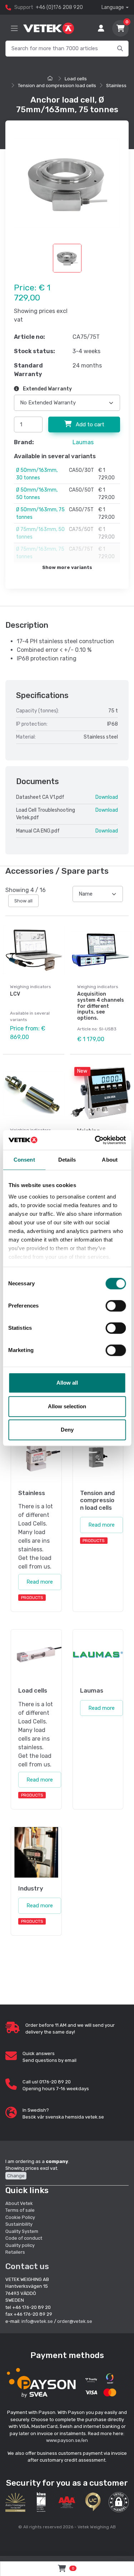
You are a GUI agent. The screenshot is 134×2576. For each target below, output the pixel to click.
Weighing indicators (31, 987)
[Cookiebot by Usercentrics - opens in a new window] (95, 1140)
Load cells (76, 79)
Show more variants (67, 567)
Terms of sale (20, 2210)
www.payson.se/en (67, 2440)
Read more (40, 1582)
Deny (67, 1430)
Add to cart (89, 424)
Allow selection (67, 1406)
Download (107, 797)
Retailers (15, 2252)
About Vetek (19, 2203)
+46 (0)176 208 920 (59, 7)
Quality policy (20, 2245)
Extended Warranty (47, 389)
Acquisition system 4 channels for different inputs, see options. (101, 1006)
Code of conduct (24, 2238)
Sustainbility (19, 2224)
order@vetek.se (75, 2321)
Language (113, 7)
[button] (119, 2502)
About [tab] (110, 1160)
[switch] (116, 1306)
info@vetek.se (37, 2321)
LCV (15, 994)
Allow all (67, 1383)
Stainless (116, 86)
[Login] (101, 28)
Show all (23, 901)
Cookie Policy (20, 2217)
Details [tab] (67, 1160)
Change (16, 2176)
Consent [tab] (24, 1160)
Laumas (83, 442)
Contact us (27, 2266)
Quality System (22, 2231)
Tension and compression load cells (57, 86)
